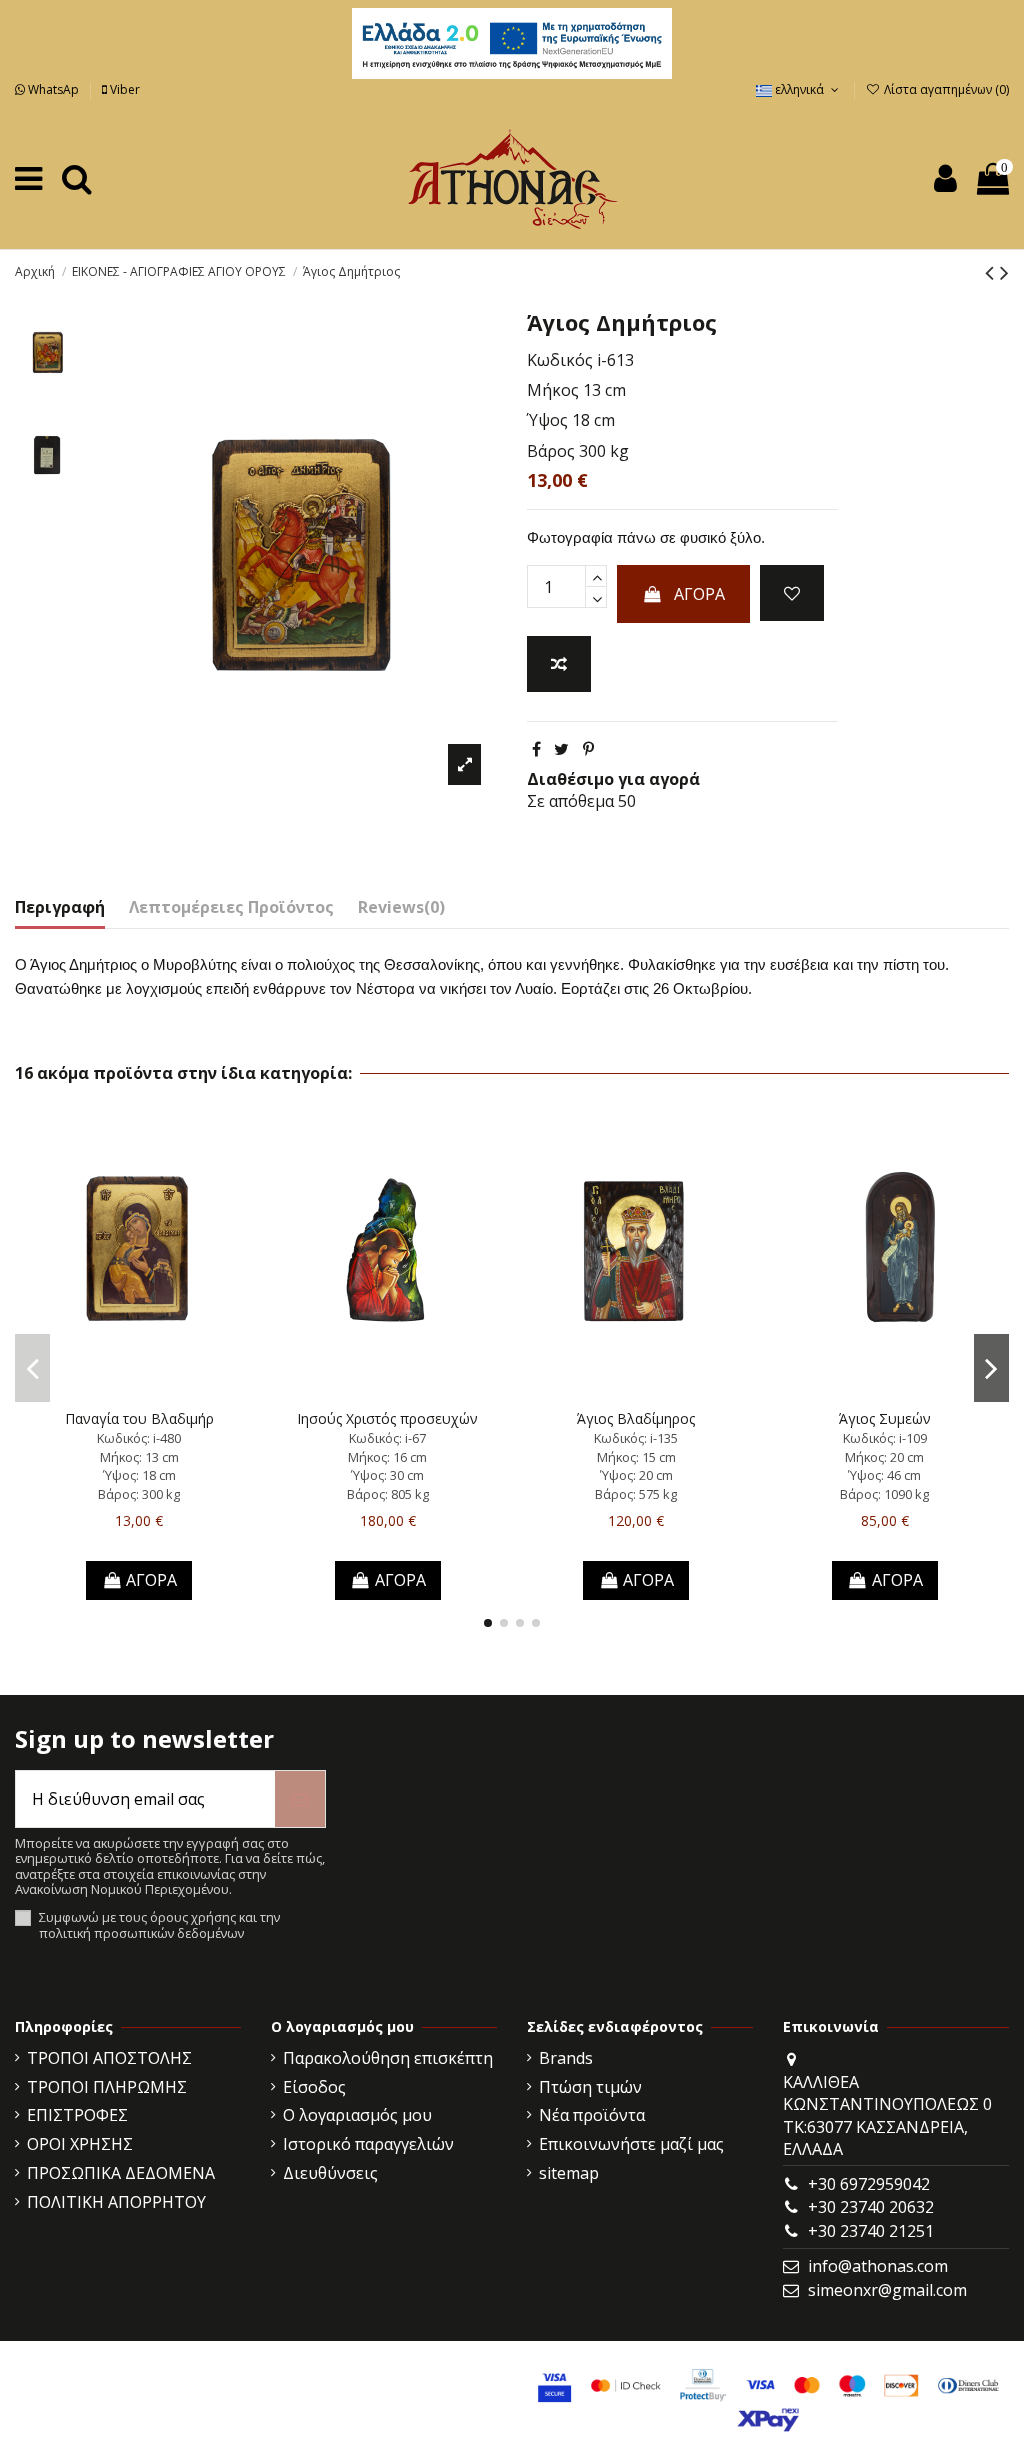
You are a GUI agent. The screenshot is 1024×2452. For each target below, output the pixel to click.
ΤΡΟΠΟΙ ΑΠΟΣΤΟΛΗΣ (109, 2058)
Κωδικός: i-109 (885, 1438)
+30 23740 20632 (871, 2207)
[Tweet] (561, 749)
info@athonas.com (878, 2266)
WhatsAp (53, 89)
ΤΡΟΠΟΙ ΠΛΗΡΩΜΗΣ (107, 2087)
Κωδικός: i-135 (636, 1438)
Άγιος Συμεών (885, 1418)
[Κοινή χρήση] (536, 749)
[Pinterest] (588, 749)
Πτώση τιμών (590, 2087)
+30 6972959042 (869, 2184)
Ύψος (547, 420)
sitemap (569, 2173)
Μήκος (553, 390)
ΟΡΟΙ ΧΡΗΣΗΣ (80, 2144)
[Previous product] (992, 271)
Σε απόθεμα (570, 801)
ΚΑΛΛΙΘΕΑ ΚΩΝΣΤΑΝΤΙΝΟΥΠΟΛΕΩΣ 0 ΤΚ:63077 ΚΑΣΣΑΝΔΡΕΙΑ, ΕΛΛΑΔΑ (887, 2115)
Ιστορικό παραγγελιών (368, 2144)
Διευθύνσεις (330, 2173)
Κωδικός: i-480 (139, 1438)
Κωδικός (560, 360)
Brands (566, 2058)
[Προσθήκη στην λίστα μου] (792, 593)
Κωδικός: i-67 (387, 1438)
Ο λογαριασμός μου (357, 2115)
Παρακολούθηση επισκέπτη (388, 2058)
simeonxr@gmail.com (887, 2290)
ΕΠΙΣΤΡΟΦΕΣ (77, 2115)
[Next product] (1004, 271)
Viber (123, 89)
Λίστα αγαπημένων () (945, 89)
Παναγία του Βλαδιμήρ (139, 1418)
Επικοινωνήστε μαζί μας (631, 2144)
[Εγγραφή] (300, 1799)
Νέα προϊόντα (592, 2115)
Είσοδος (314, 2087)
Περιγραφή (60, 907)
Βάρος (551, 451)
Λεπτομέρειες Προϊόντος (231, 907)
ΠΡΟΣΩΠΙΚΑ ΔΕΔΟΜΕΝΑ (121, 2173)
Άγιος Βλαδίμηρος (636, 1418)
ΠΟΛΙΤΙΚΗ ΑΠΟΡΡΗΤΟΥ (116, 2202)
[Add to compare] (559, 664)
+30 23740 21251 (871, 2231)
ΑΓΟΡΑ (699, 594)
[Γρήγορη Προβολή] (171, 1393)
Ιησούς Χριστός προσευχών (387, 1418)
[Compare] (139, 1393)
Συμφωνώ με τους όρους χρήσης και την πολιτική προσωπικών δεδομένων (159, 1925)
